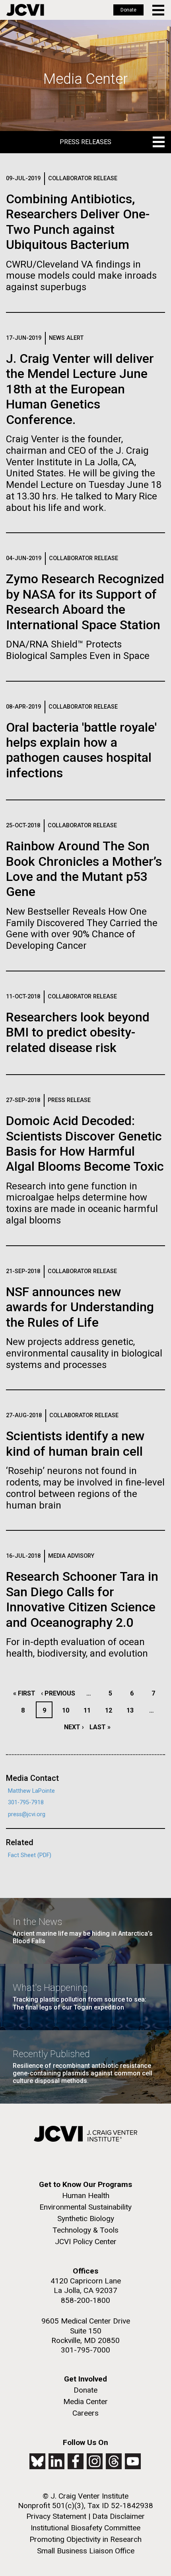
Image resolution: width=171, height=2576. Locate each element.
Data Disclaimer (119, 2516)
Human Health (86, 2195)
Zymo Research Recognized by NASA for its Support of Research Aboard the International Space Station (85, 602)
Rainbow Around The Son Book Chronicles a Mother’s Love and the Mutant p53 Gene (84, 869)
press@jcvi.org (27, 1814)
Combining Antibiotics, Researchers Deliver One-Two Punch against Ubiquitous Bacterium (78, 222)
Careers (85, 2413)
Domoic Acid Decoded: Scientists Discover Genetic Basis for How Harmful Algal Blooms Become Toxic (85, 1143)
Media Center (85, 2402)
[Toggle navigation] (159, 10)
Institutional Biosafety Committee (85, 2528)
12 (111, 1710)
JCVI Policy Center (86, 2242)
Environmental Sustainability (85, 2207)
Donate (128, 10)
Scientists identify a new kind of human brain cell (75, 1443)
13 (132, 1710)
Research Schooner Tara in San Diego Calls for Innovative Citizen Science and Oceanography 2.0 (82, 1599)
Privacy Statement (56, 2516)
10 (68, 1710)
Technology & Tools (85, 2230)
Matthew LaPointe (31, 1791)
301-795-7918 (26, 1802)
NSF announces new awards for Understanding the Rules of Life (80, 1307)
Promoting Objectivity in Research (85, 2539)
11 (89, 1710)
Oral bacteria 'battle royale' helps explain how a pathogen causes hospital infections (81, 750)
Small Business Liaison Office (86, 2551)
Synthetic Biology (86, 2219)
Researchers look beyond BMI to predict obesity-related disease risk (78, 1032)
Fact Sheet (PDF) (30, 1855)
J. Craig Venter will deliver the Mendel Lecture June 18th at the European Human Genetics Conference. (80, 389)
